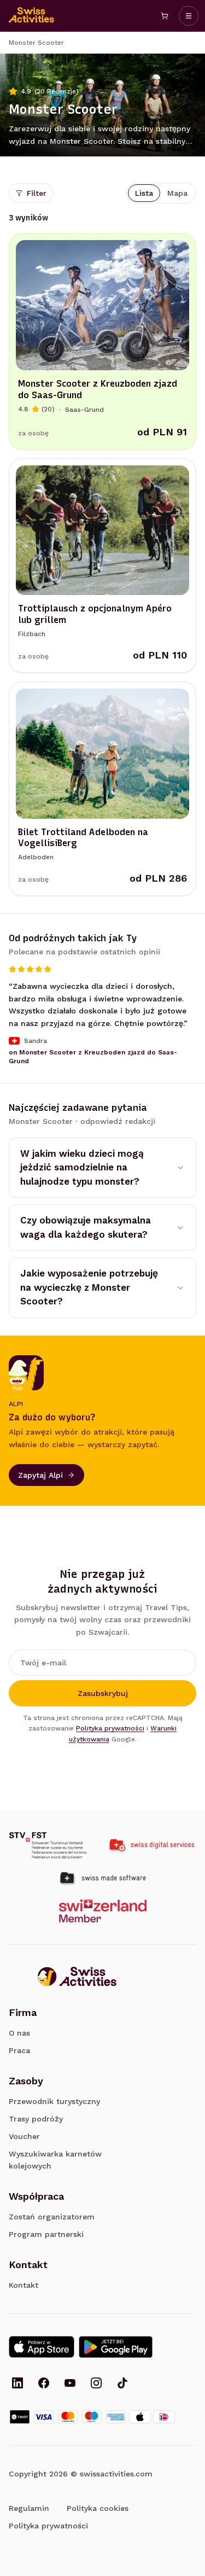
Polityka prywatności (110, 1728)
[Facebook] (44, 2384)
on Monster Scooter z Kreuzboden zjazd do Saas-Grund (93, 1057)
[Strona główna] (32, 16)
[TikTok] (122, 2384)
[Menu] (189, 16)
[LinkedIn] (17, 2384)
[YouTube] (70, 2384)
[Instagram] (96, 2384)
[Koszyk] (165, 16)
